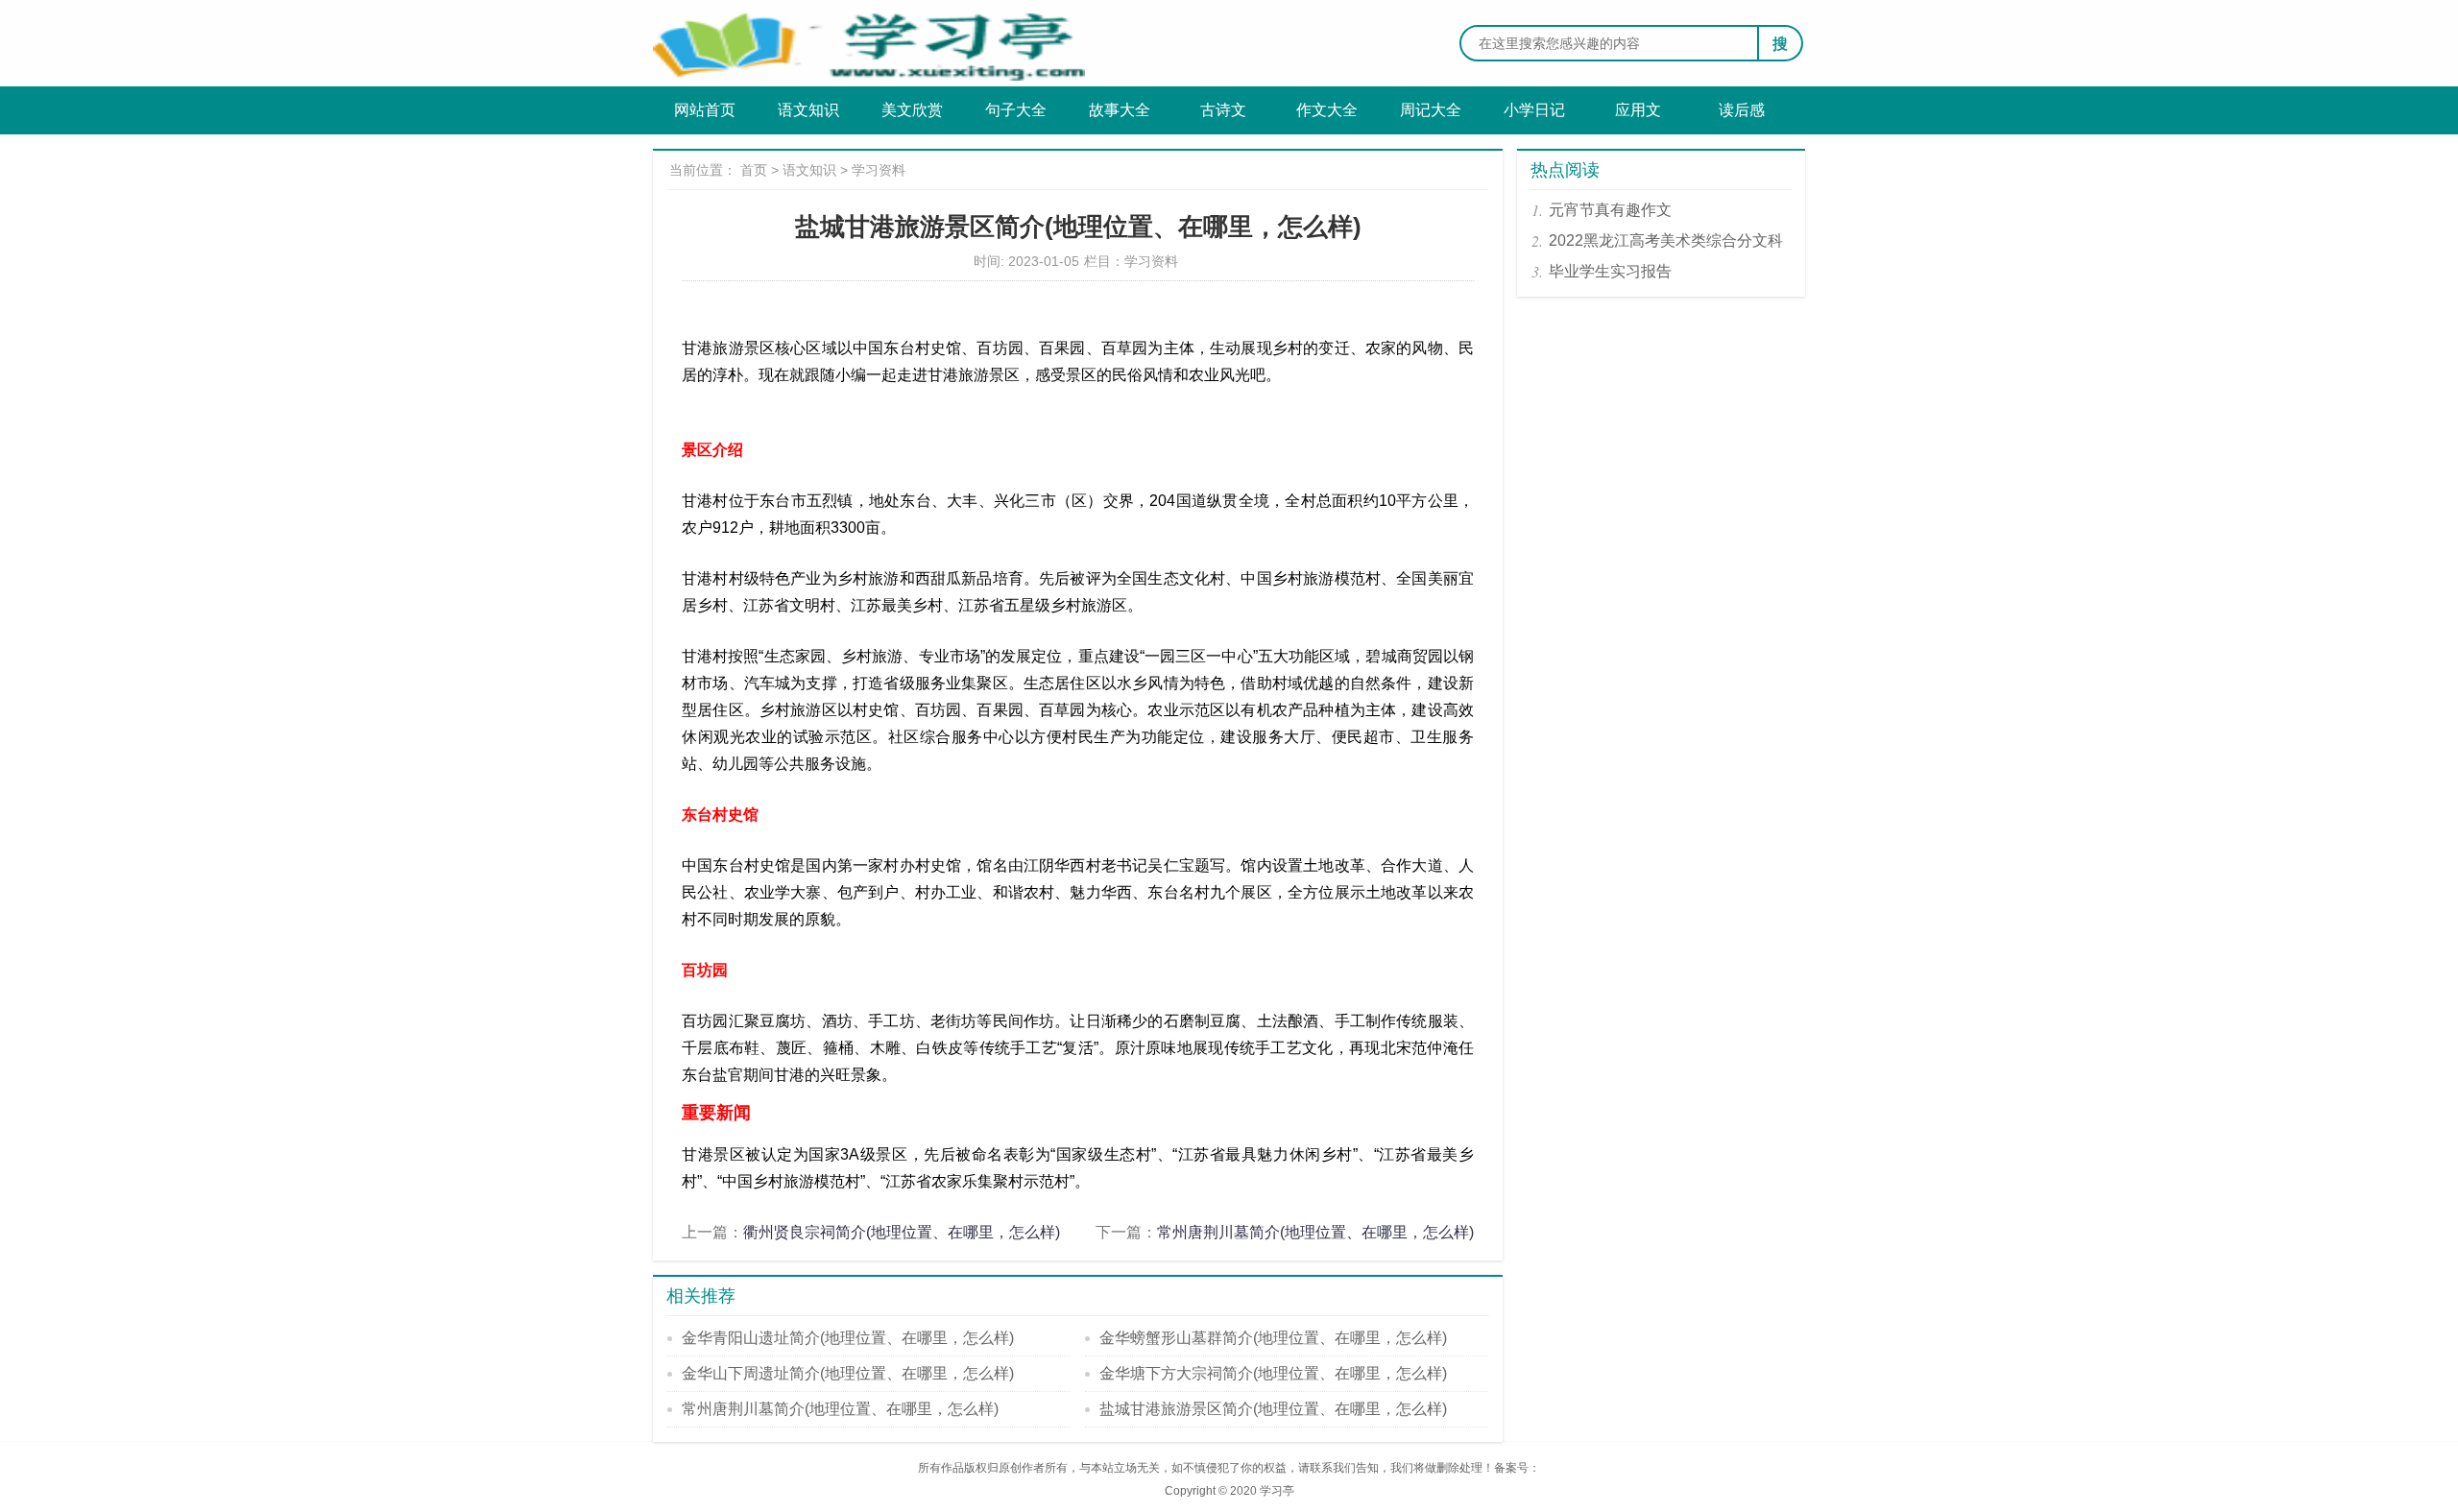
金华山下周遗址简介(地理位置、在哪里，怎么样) (848, 1373)
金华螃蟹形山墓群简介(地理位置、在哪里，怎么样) (1273, 1338)
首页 (754, 170)
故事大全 (1120, 110)
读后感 (1742, 110)
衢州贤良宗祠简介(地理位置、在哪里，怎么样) (902, 1232)
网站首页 (705, 110)
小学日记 (1534, 110)
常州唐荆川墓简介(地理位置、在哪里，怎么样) (1315, 1232)
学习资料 (879, 170)
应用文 (1638, 110)
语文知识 (808, 110)
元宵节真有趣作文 (1610, 210)
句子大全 (1016, 110)
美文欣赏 (912, 110)
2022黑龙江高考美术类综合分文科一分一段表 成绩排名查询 (1666, 244)
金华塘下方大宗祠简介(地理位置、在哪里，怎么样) (1273, 1373)
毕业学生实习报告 (1610, 271)
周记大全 (1431, 110)
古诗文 (1223, 110)
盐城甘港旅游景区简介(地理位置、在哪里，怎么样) (1273, 1409)
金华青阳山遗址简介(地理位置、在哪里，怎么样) (848, 1338)
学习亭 (1277, 1491)
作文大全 (1327, 110)
